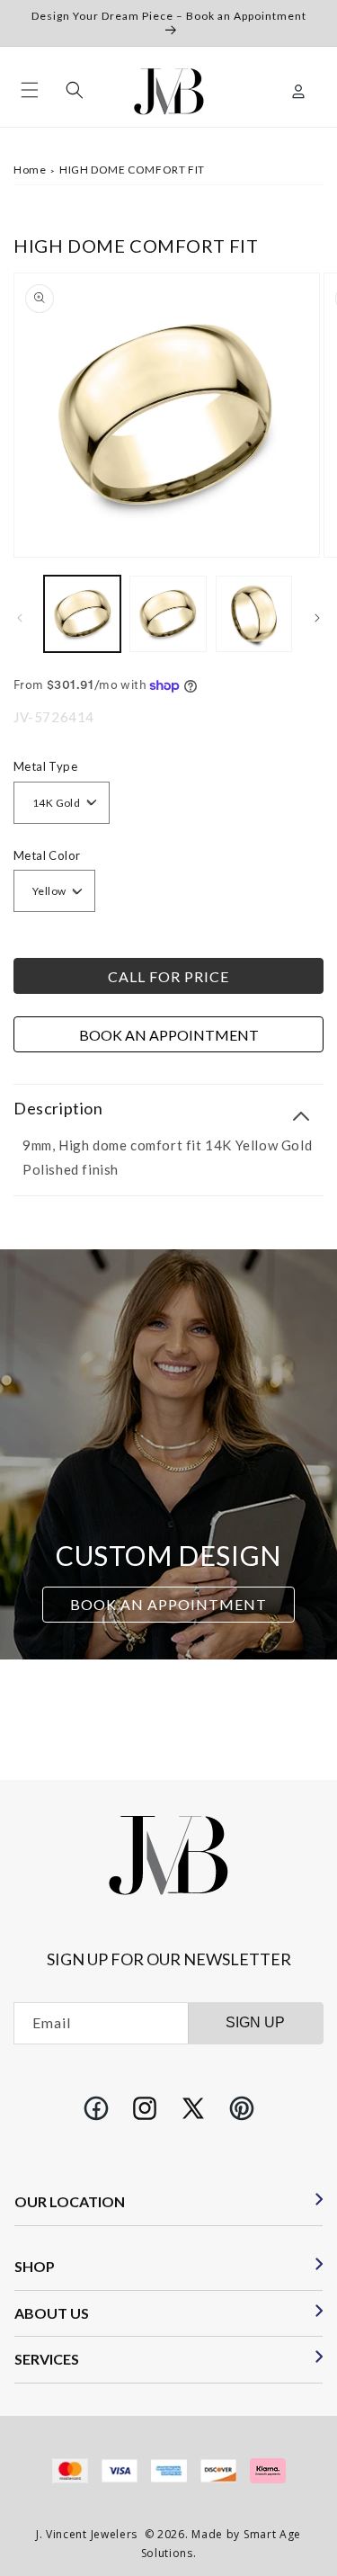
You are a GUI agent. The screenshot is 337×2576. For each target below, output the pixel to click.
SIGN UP (255, 2022)
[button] (30, 90)
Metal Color (47, 855)
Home (30, 170)
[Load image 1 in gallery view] (82, 614)
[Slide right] (317, 618)
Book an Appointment (169, 1035)
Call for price (168, 976)
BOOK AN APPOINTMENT (168, 1605)
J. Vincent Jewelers (87, 2534)
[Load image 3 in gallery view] (254, 614)
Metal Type (45, 766)
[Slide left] (20, 618)
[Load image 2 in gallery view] (168, 614)
